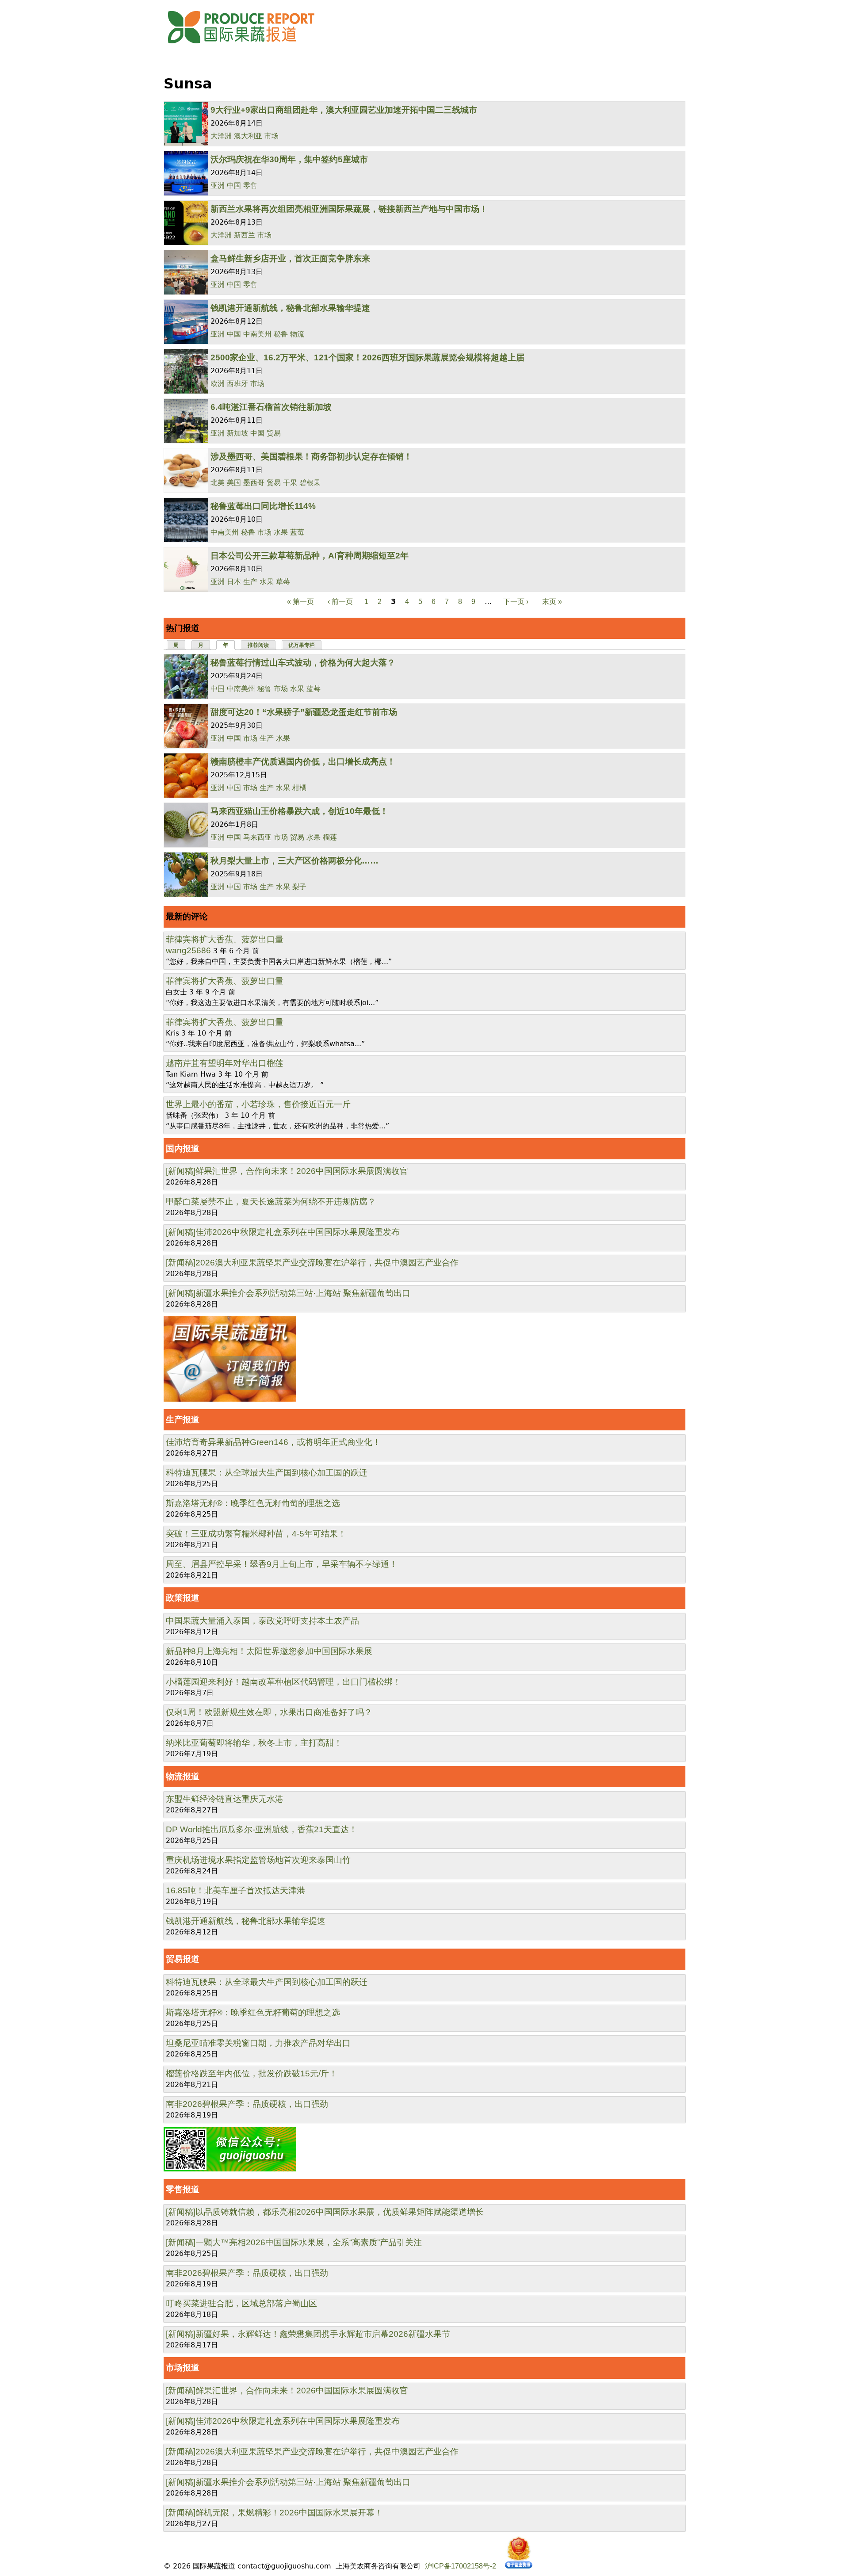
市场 (272, 136)
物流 (297, 334)
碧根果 (310, 483)
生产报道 (183, 1420)
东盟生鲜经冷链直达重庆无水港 (225, 1799)
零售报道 (183, 2189)
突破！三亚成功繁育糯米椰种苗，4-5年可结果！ (256, 1534)
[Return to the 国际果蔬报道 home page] (248, 46)
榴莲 (330, 837)
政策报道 (183, 1598)
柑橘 (299, 788)
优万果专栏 (302, 645)
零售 (250, 185)
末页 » (552, 602)
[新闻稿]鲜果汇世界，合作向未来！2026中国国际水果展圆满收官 (287, 1171)
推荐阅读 (258, 645)
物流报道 (183, 1776)
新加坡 (237, 433)
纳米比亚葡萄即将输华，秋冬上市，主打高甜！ (254, 1743)
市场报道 (183, 2368)
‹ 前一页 (340, 602)
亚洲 (218, 185)
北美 (218, 483)
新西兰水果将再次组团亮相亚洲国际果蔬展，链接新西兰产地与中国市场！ (349, 209)
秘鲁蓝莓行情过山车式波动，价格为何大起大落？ (303, 663)
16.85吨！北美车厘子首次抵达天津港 (235, 1890)
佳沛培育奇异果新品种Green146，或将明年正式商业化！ (273, 1442)
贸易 (274, 433)
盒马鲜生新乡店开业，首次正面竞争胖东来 (290, 258)
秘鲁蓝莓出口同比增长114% (263, 506)
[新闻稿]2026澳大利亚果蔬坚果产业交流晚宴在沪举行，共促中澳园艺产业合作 (312, 1263)
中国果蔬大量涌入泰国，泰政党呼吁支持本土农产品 (262, 1621)
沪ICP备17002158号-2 (461, 2566)
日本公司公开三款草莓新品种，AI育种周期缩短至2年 (310, 556)
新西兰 (245, 235)
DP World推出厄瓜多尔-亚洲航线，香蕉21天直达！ (262, 1829)
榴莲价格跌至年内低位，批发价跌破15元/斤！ (252, 2073)
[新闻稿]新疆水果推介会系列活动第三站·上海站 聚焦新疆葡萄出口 (288, 1293)
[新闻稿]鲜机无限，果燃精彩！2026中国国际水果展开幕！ (274, 2513)
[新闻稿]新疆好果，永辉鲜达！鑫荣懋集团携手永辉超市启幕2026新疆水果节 (308, 2334)
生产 (250, 582)
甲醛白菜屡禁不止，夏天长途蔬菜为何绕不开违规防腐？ (271, 1202)
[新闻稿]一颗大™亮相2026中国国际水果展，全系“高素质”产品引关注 (294, 2242)
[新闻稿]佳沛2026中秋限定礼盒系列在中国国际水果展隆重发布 (283, 1232)
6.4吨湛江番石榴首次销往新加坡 (271, 407)
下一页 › (516, 602)
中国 (234, 185)
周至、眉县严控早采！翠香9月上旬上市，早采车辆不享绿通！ (282, 1564)
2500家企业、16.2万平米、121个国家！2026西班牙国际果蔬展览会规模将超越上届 (367, 357)
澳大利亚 (248, 136)
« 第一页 (300, 602)
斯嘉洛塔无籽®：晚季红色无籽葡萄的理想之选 (253, 1503)
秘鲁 (281, 334)
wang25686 (188, 950)
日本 (234, 582)
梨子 (299, 887)
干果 (290, 483)
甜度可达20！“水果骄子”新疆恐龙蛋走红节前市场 (304, 712)
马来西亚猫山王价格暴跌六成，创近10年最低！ (299, 811)
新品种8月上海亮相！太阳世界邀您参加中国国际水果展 (269, 1651)
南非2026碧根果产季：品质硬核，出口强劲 (247, 2104)
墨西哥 (254, 483)
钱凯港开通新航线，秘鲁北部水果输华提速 (290, 308)
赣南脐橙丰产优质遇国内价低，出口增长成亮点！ (303, 762)
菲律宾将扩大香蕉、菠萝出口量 (225, 939)
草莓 (283, 582)
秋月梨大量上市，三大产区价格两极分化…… (294, 861)
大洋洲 (221, 136)
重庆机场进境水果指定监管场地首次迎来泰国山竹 (258, 1860)
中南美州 (257, 334)
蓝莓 (297, 532)
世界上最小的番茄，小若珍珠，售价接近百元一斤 (258, 1104)
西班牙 (237, 384)
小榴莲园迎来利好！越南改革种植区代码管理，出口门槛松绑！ (283, 1682)
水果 (281, 532)
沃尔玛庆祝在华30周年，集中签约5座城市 (289, 159)
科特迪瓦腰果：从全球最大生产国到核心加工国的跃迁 (267, 1473)
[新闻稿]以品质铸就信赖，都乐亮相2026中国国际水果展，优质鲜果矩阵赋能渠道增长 (325, 2212)
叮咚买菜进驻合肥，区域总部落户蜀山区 (241, 2303)
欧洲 (218, 384)
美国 (234, 483)
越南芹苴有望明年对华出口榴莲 (225, 1063)
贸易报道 (183, 1959)
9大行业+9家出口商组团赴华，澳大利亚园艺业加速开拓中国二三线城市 (344, 110)
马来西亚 (257, 837)
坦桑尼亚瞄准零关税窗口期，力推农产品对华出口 (258, 2043)
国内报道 (183, 1148)
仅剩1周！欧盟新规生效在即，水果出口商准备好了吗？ (269, 1712)
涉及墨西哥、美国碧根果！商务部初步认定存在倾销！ (311, 457)
